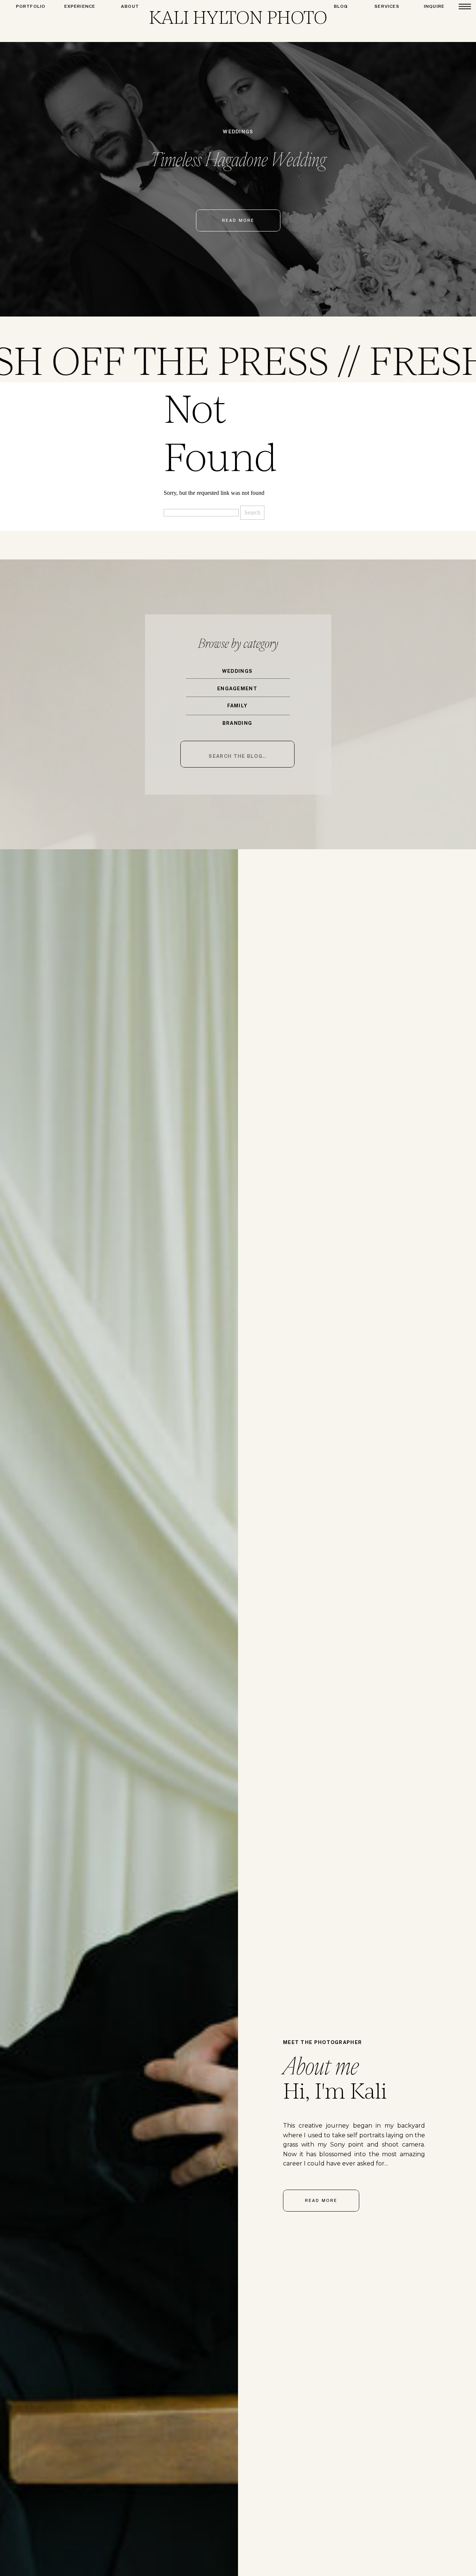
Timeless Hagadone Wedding (238, 159)
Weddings (238, 132)
